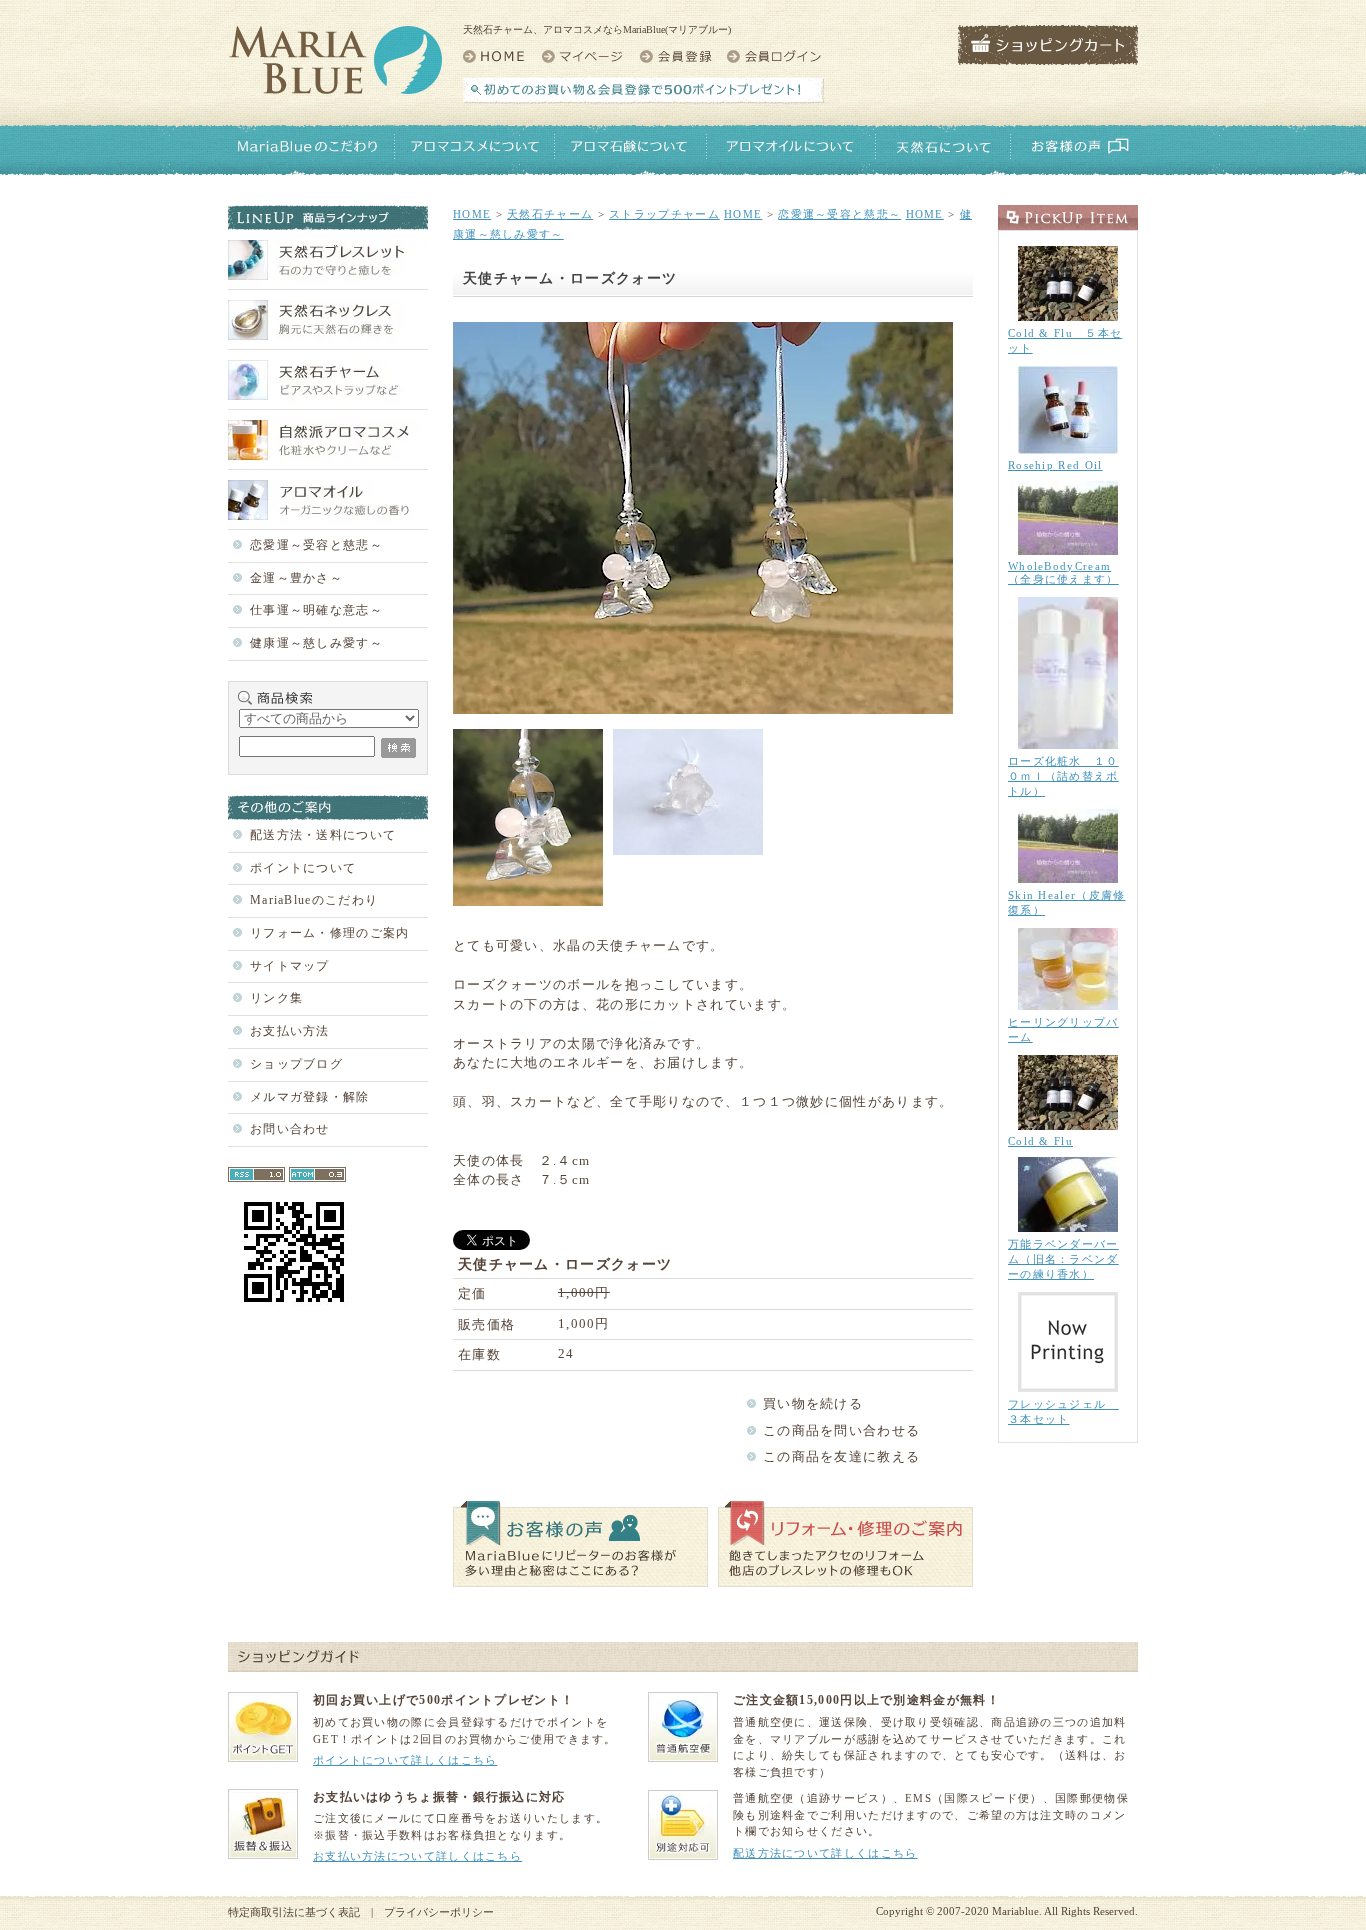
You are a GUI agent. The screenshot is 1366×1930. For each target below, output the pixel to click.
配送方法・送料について (323, 835)
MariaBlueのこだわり (314, 900)
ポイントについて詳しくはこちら (405, 1760)
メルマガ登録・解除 (310, 1097)
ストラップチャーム (664, 214)
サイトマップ (290, 966)
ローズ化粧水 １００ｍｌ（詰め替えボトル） (1063, 776)
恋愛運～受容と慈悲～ (316, 545)
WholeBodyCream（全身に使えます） (1063, 572)
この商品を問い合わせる (841, 1430)
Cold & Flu (1040, 1141)
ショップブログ (296, 1064)
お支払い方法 (290, 1031)
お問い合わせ (290, 1129)
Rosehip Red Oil (1055, 465)
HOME (472, 214)
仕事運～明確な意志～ (316, 610)
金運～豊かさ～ (296, 578)
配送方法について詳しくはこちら (825, 1853)
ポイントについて (303, 868)
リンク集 (276, 998)
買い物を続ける (813, 1403)
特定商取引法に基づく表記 (294, 1912)
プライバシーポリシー (439, 1912)
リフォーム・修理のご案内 (330, 933)
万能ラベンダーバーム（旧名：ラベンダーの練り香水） (1063, 1259)
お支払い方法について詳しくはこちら (417, 1856)
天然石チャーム (550, 214)
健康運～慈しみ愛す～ (316, 643)
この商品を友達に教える (841, 1456)
